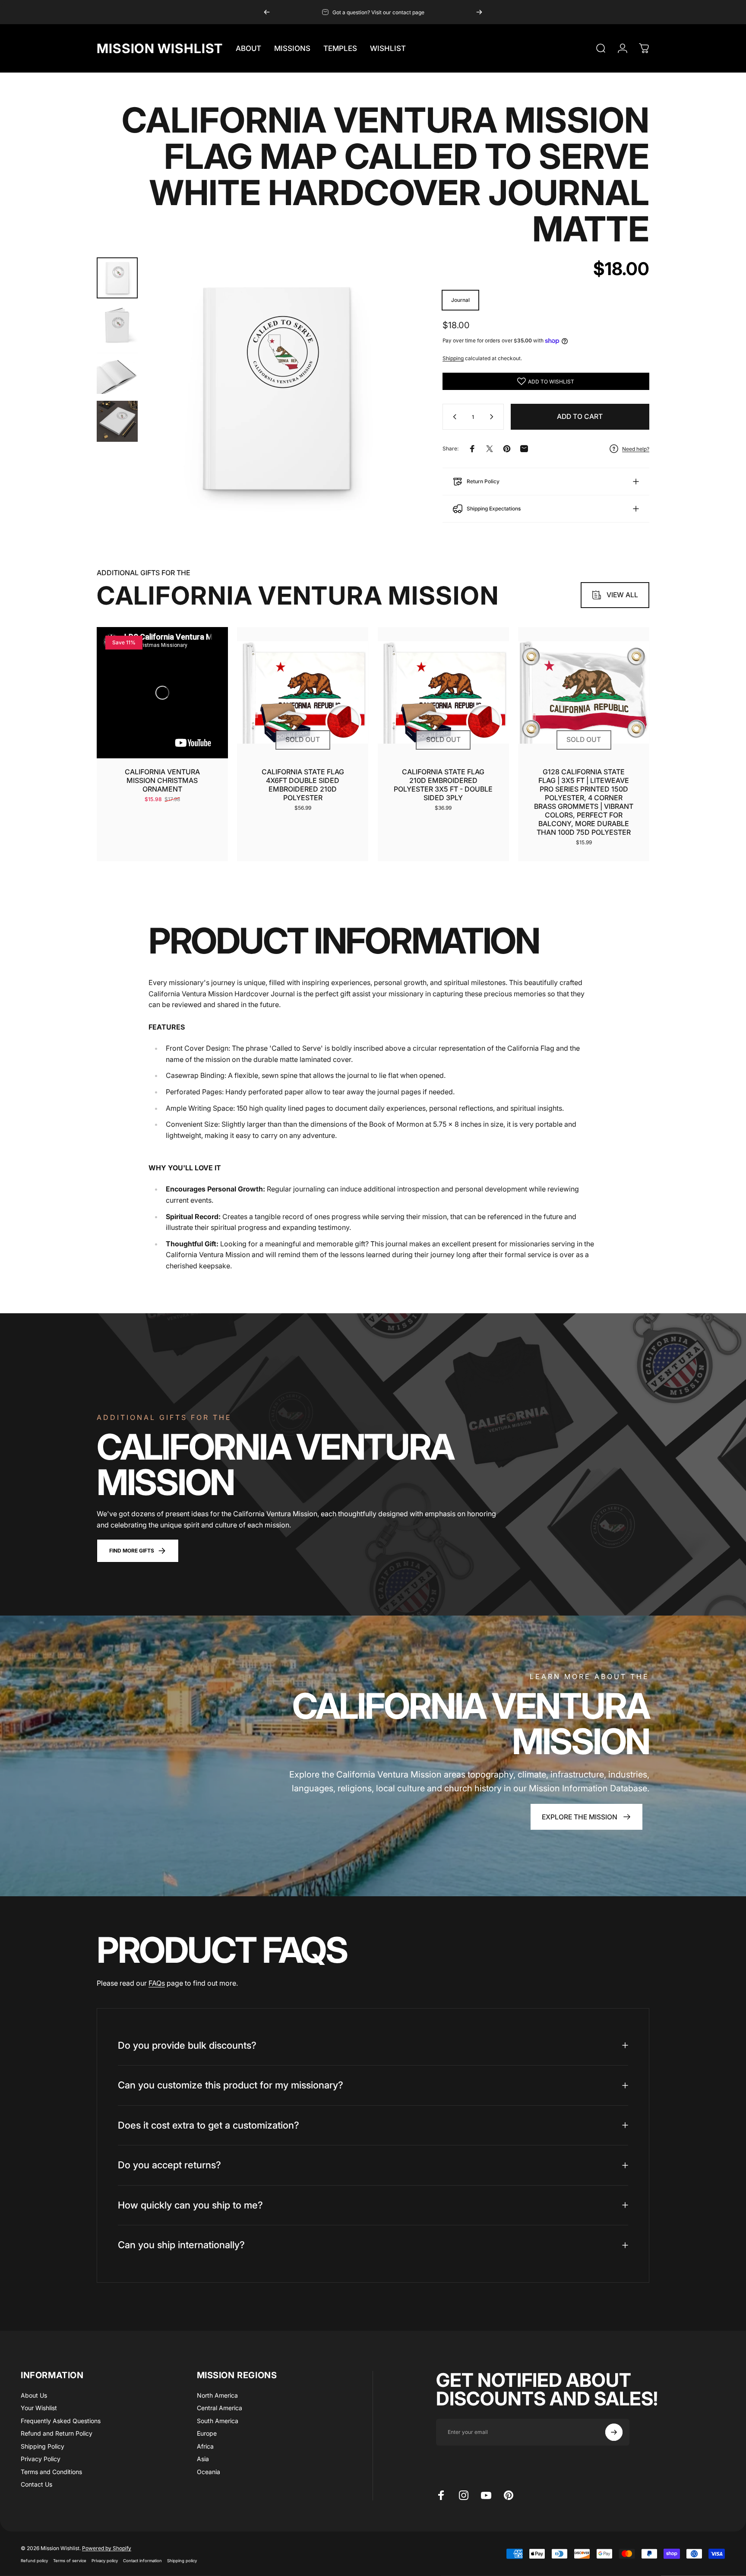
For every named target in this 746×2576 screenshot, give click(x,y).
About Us (34, 2395)
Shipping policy (182, 2560)
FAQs (157, 1983)
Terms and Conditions (51, 2472)
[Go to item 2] (117, 326)
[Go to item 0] (117, 278)
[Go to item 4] (117, 421)
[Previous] (267, 12)
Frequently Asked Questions (61, 2421)
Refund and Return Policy (57, 2433)
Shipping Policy (43, 2446)
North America (217, 2395)
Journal (460, 300)
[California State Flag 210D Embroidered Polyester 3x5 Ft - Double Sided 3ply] (443, 693)
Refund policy (34, 2560)
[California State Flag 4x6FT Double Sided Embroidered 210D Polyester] (303, 693)
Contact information (142, 2560)
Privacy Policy (41, 2459)
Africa (205, 2446)
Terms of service (70, 2560)
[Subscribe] (614, 2432)
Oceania (209, 2472)
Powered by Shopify (107, 2548)
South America (218, 2421)
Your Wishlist (39, 2408)
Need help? (636, 449)
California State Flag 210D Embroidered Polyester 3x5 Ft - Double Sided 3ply (443, 785)
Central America (220, 2408)
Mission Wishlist (160, 48)
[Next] (479, 12)
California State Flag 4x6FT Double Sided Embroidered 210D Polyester (303, 785)
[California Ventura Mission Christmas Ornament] (162, 693)
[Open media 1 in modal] (276, 389)
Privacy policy (105, 2560)
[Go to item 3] (117, 374)
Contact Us (36, 2484)
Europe (207, 2433)
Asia (203, 2459)
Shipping (453, 358)
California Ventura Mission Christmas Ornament (162, 780)
